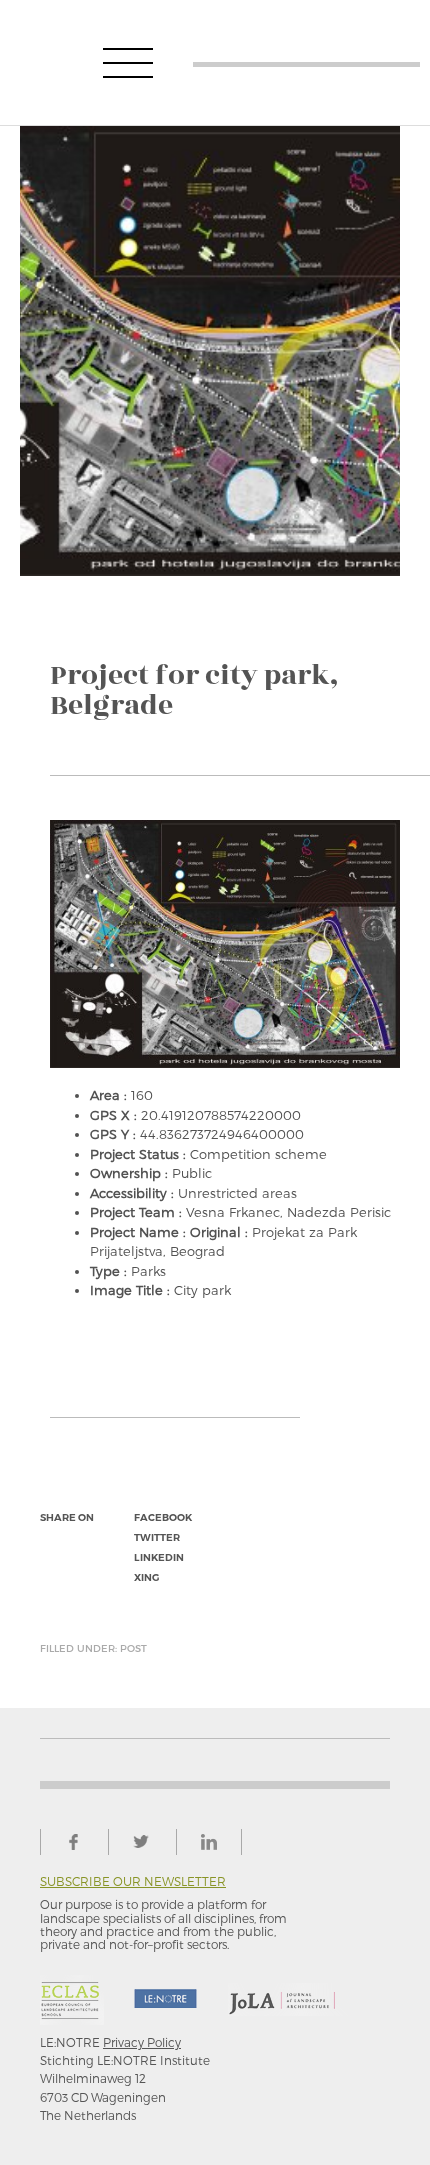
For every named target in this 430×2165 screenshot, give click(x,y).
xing (146, 1577)
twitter (157, 1537)
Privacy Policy (142, 2042)
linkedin (159, 1557)
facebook (163, 1517)
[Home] (307, 62)
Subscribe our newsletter (133, 1881)
